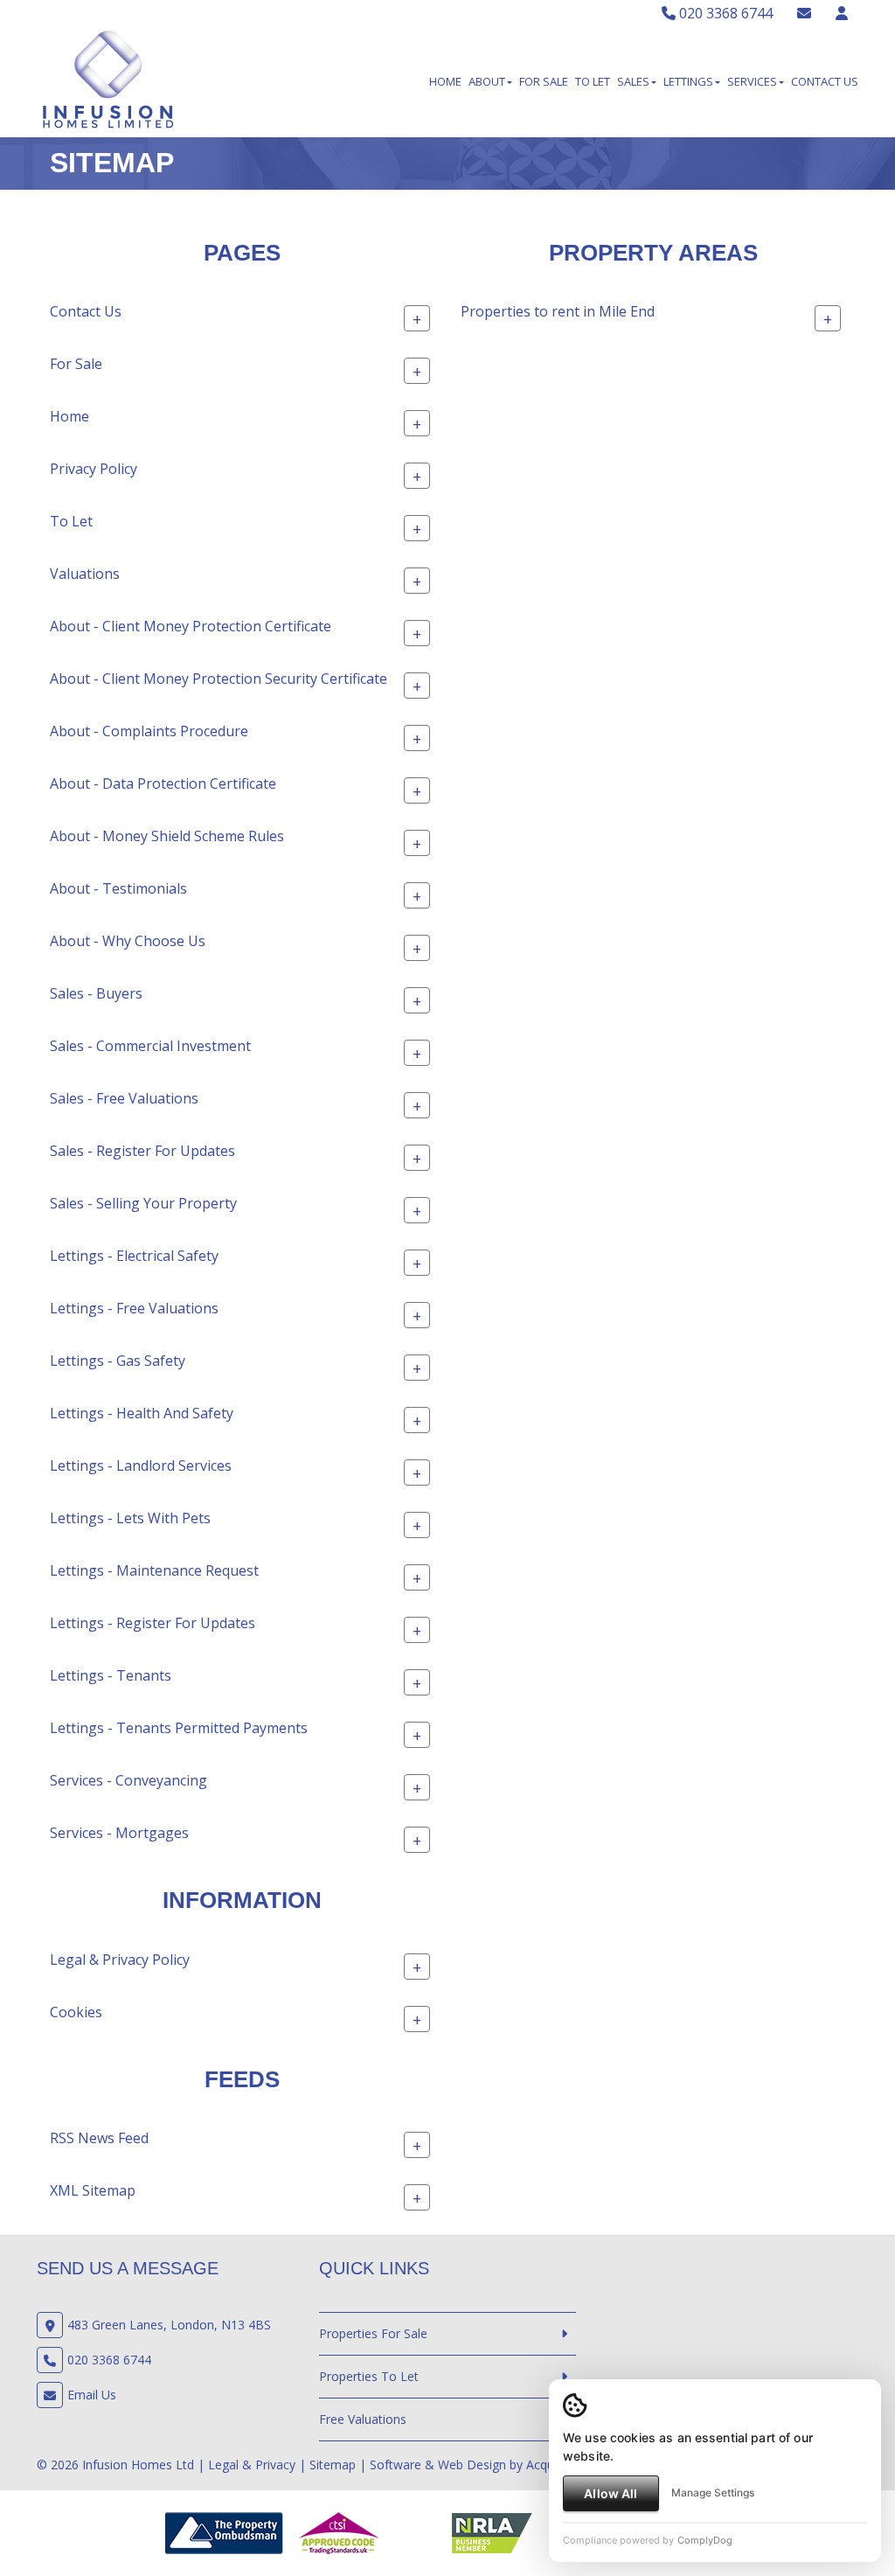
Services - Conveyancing (128, 1780)
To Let (593, 81)
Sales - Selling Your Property (143, 1203)
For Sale (544, 81)
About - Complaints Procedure (149, 731)
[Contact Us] (842, 13)
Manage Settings (713, 2492)
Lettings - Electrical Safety (134, 1256)
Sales (633, 81)
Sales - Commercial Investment (150, 1046)
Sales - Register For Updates (142, 1151)
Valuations (85, 574)
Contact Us (825, 81)
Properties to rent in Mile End (558, 311)
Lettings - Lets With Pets (130, 1518)
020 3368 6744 (724, 13)
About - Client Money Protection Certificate (191, 626)
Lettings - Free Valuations (134, 1308)
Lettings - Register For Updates (153, 1623)
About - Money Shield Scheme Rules (167, 836)
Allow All (611, 2493)
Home (445, 81)
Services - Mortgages (119, 1833)
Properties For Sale (373, 2333)
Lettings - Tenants (111, 1675)
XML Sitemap (93, 2190)
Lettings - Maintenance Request (154, 1570)
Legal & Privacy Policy (120, 1960)
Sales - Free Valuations (124, 1098)
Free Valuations (363, 2419)
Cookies (76, 2012)
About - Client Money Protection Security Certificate (219, 679)
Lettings (688, 81)
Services (752, 81)
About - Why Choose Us (128, 941)
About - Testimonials (118, 888)
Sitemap (333, 2465)
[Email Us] (804, 13)
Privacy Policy (94, 469)
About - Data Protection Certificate (163, 783)
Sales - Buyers (96, 993)
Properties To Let (369, 2376)
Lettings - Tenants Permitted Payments (179, 1728)
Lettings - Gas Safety (118, 1361)
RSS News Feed (99, 2138)
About (487, 81)
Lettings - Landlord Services (141, 1466)
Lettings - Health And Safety (142, 1413)
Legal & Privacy (252, 2465)
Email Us (92, 2395)
